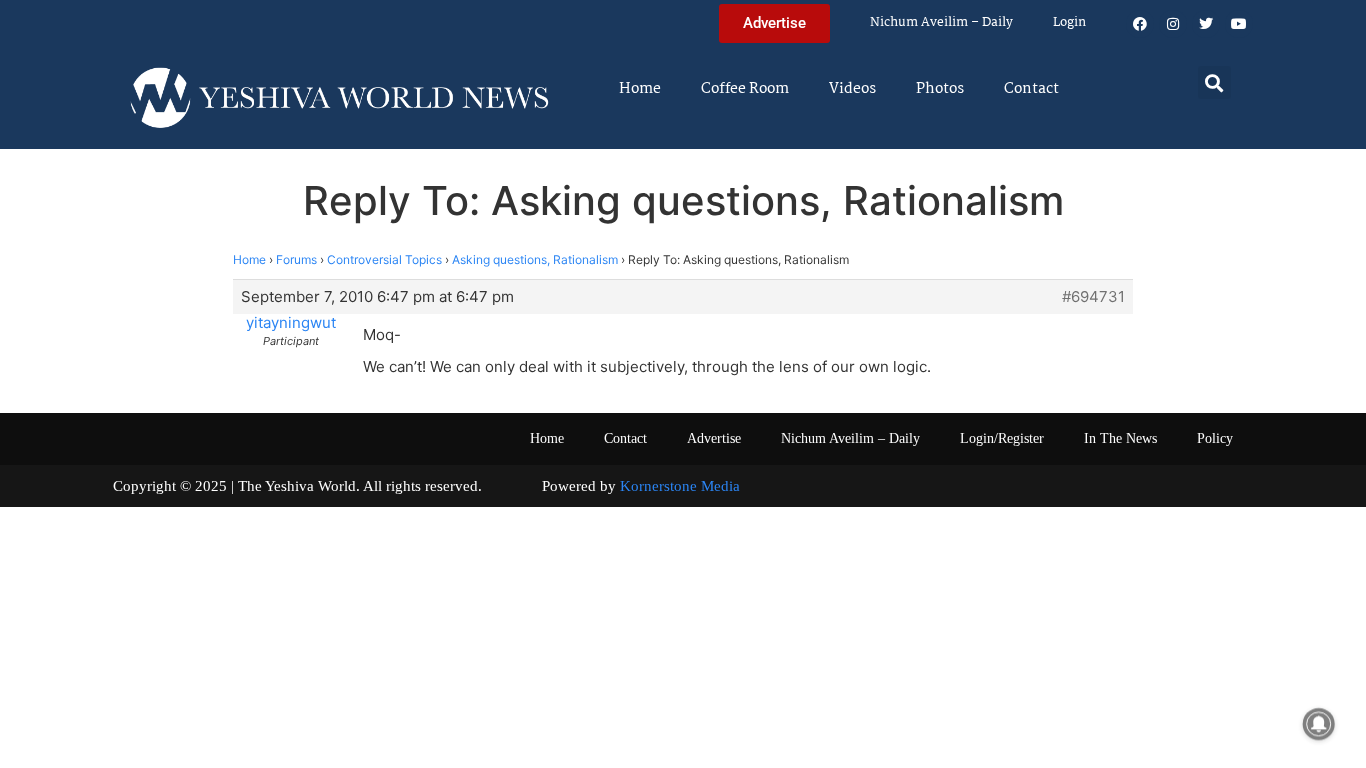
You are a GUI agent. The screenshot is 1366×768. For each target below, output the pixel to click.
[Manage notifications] (1319, 724)
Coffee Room (745, 89)
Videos (852, 89)
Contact (1031, 89)
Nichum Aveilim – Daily (941, 22)
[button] (1214, 82)
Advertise (714, 438)
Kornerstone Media (680, 486)
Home (640, 89)
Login (1069, 22)
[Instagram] (1173, 24)
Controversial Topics (384, 259)
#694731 (1093, 297)
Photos (940, 89)
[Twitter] (1206, 24)
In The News (1120, 438)
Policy (1215, 438)
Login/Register (1002, 438)
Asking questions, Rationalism (535, 259)
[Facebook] (1140, 24)
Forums (296, 259)
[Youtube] (1239, 24)
